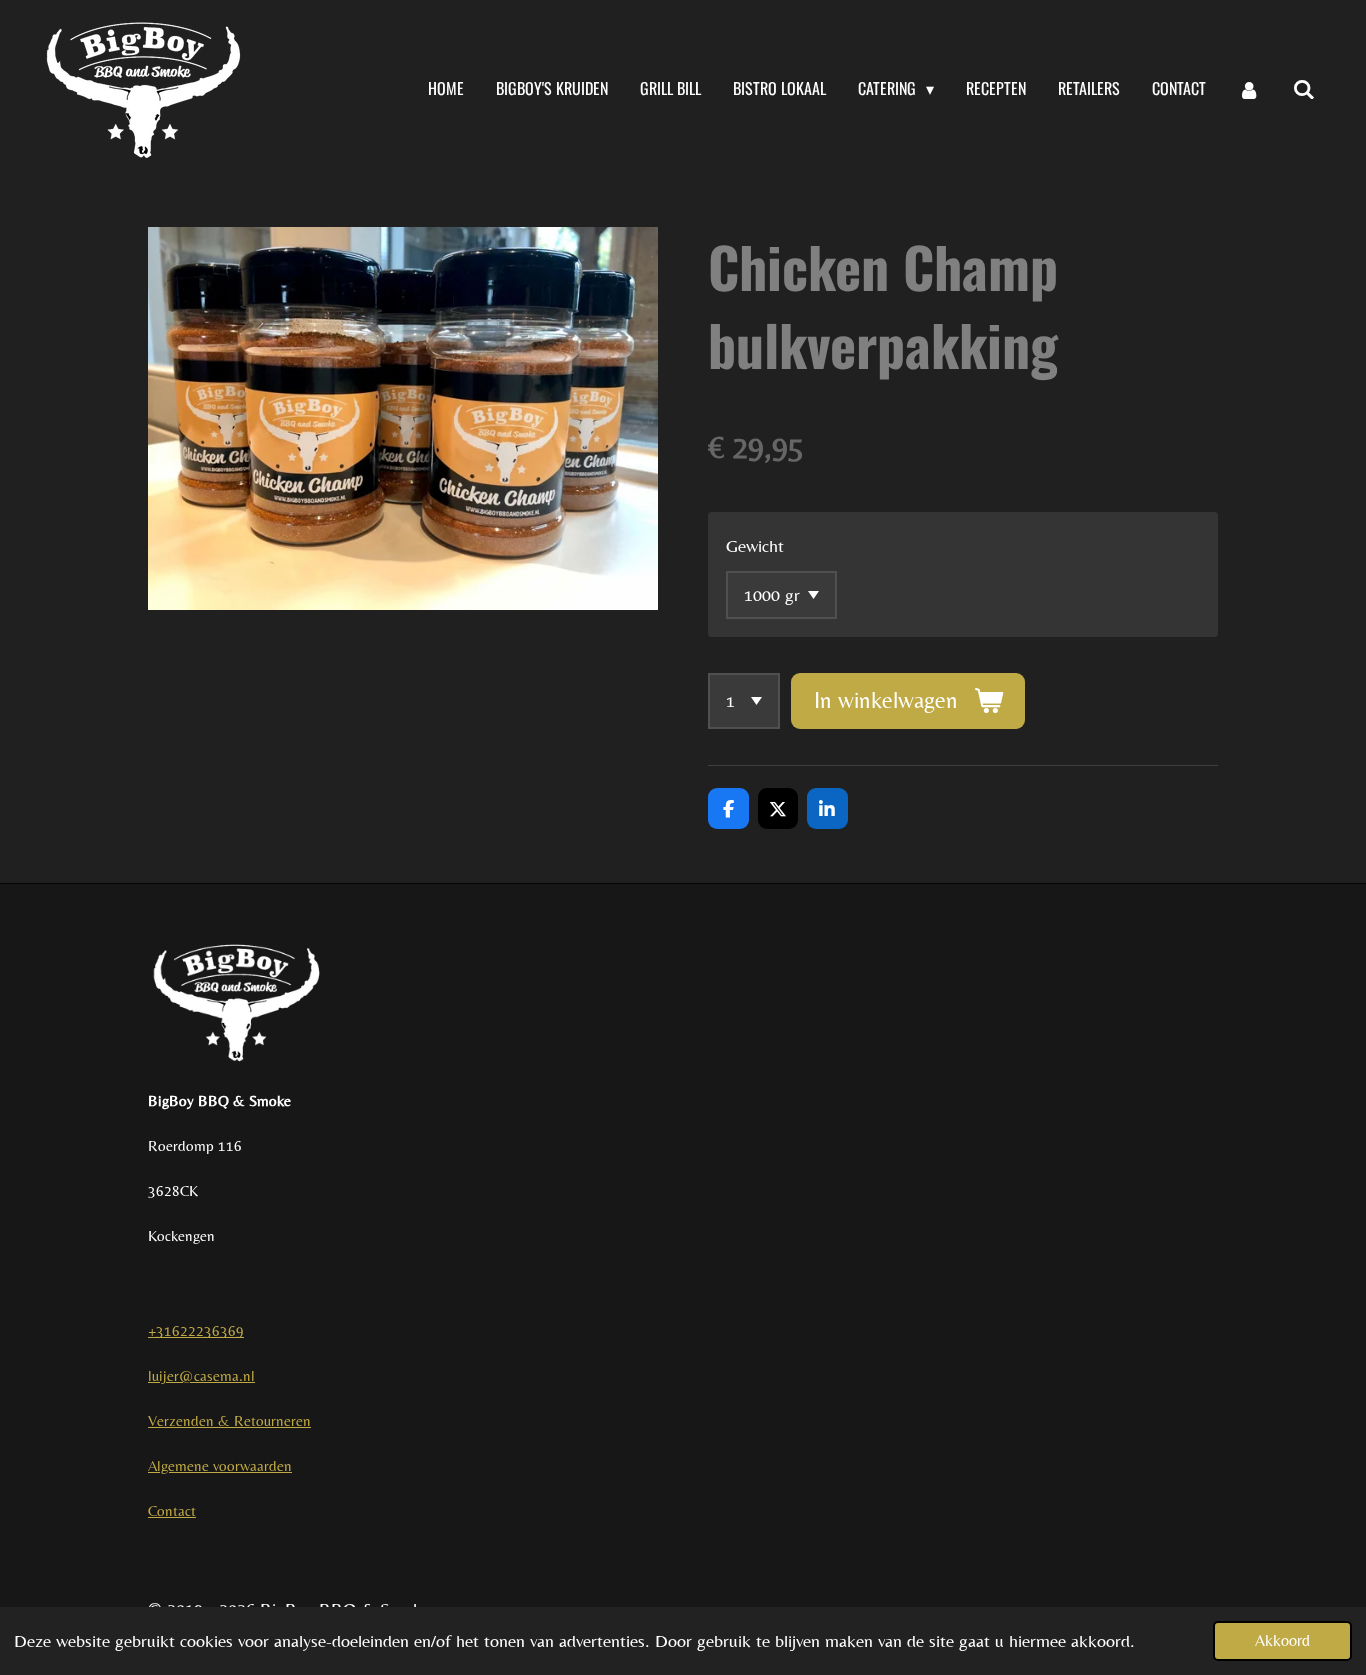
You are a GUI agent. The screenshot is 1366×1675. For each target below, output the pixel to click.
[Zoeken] (1304, 88)
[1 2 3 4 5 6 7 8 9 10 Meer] (744, 701)
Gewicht (755, 545)
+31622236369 (196, 1330)
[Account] (1249, 88)
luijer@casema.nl (201, 1375)
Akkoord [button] (1282, 1640)
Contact (172, 1510)
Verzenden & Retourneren (229, 1420)
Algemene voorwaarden (220, 1465)
